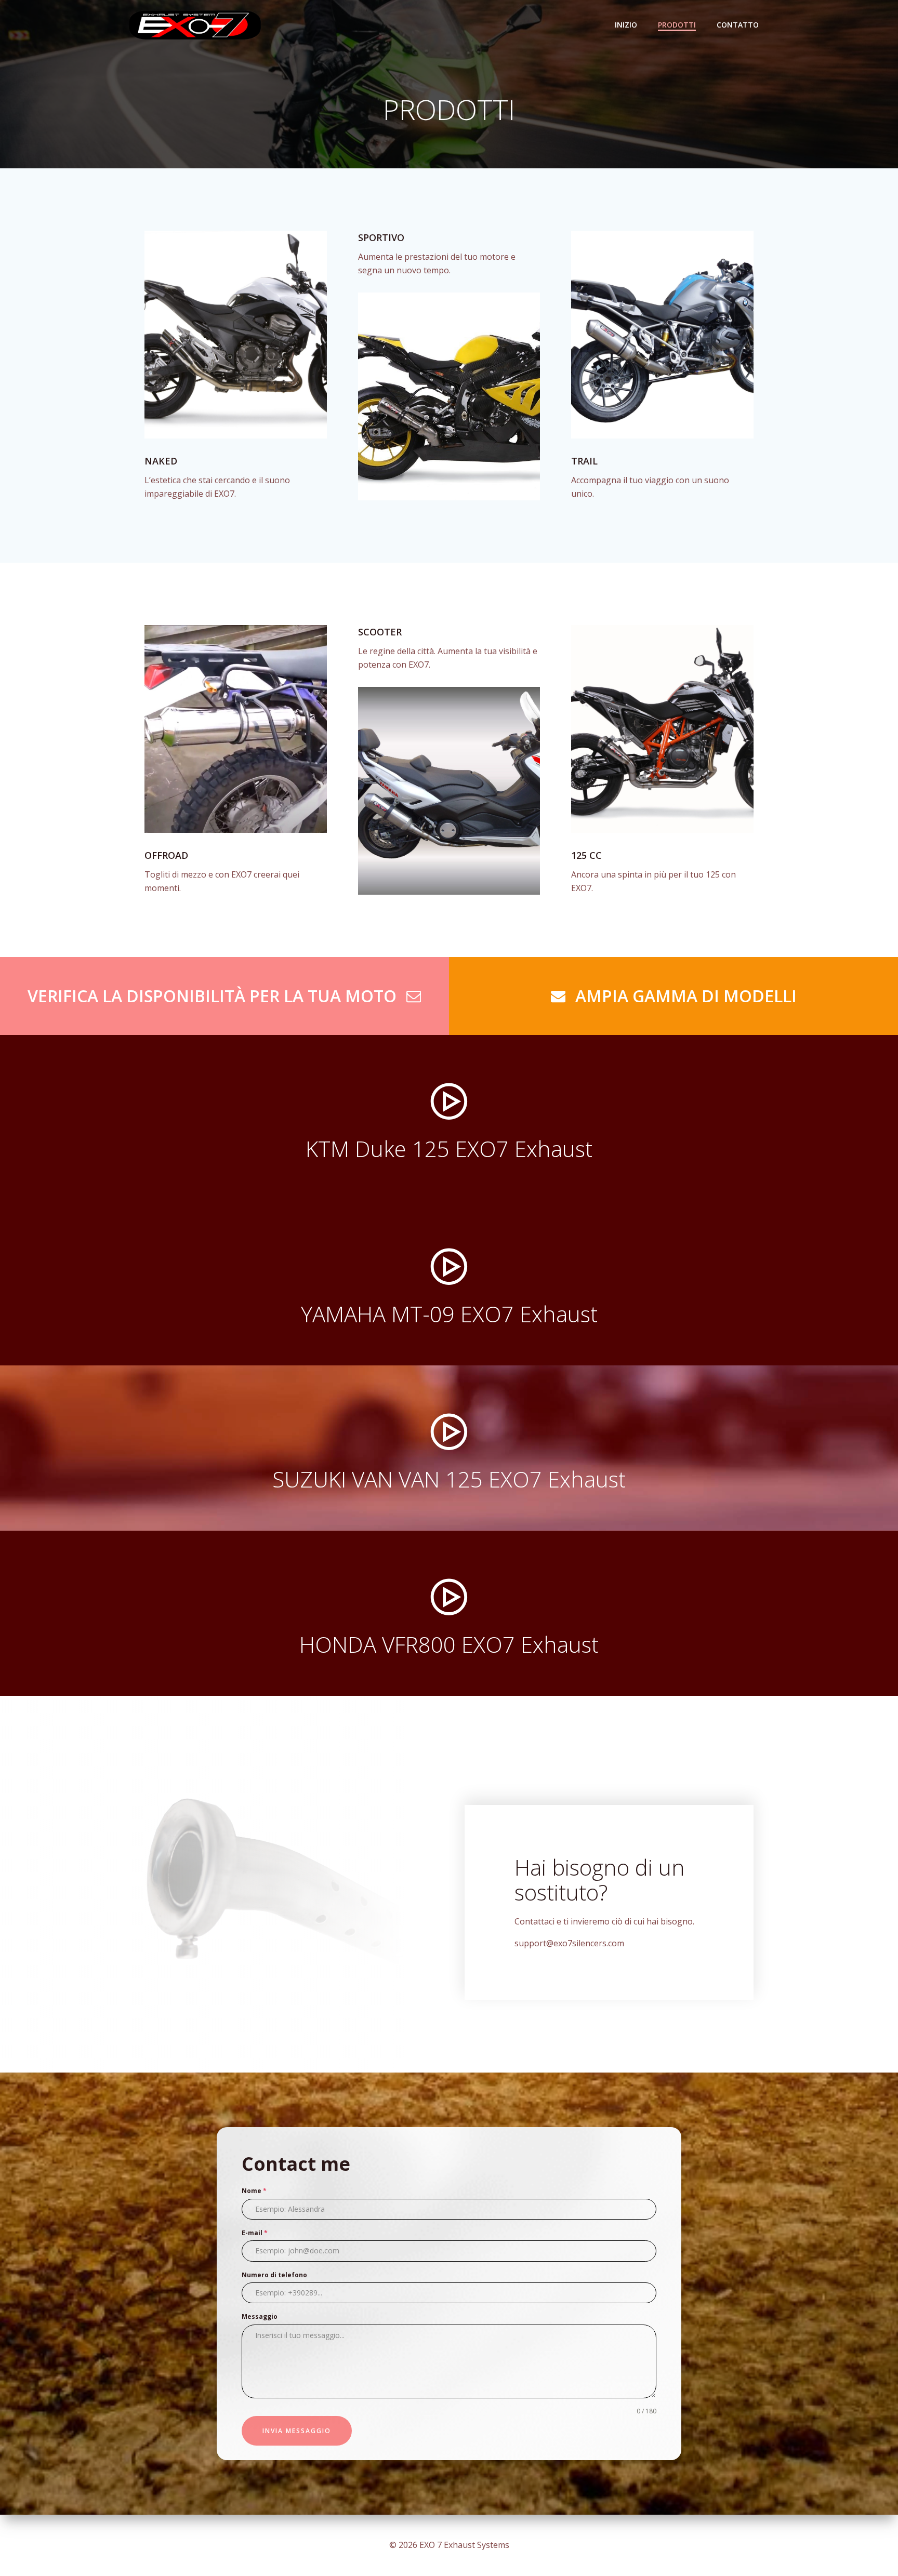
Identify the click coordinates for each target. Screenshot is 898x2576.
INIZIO (626, 25)
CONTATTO (738, 25)
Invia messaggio (297, 2431)
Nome (254, 2191)
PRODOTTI (677, 25)
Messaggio (260, 2316)
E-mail (255, 2233)
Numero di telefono (274, 2275)
